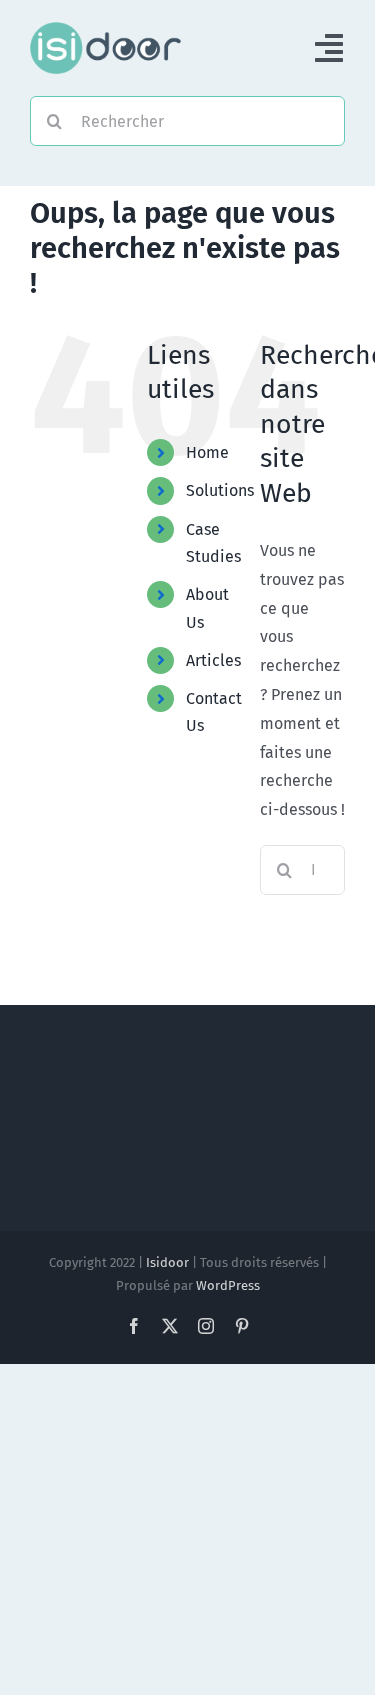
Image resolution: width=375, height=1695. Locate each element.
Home (207, 452)
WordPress (228, 1285)
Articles (213, 660)
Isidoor (167, 1262)
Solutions (220, 490)
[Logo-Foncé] (105, 29)
